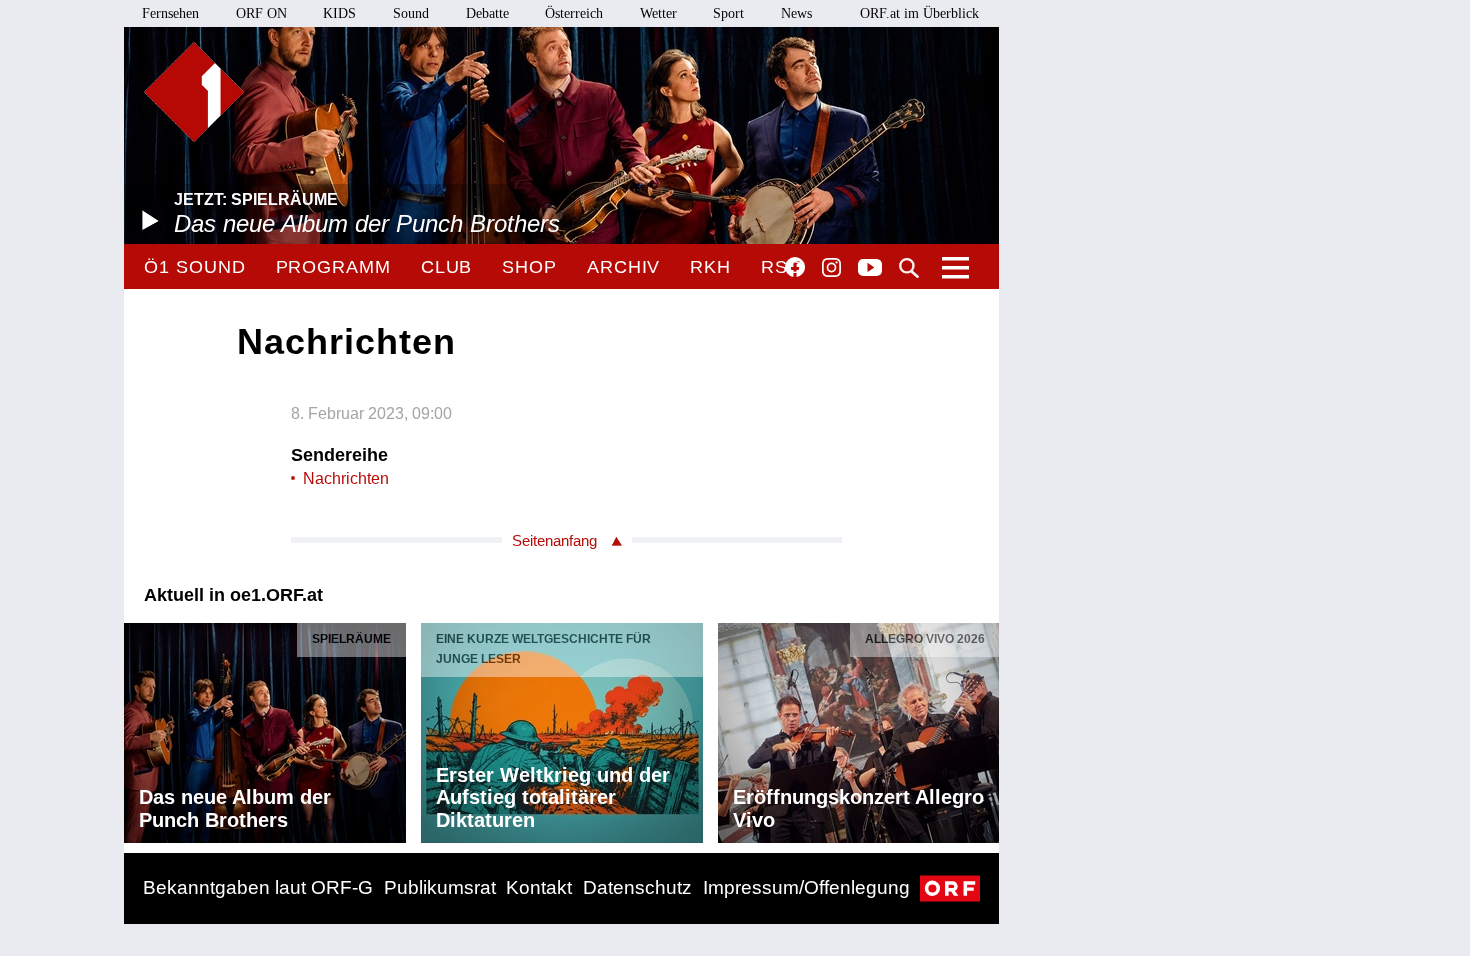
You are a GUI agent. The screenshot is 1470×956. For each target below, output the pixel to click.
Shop (529, 267)
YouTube (870, 269)
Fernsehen (170, 13)
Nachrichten (346, 478)
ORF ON (261, 13)
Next (983, 728)
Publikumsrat (440, 887)
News (796, 13)
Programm (333, 267)
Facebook (795, 267)
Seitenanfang (554, 540)
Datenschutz (637, 887)
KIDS (339, 13)
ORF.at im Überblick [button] (919, 13)
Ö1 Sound (194, 267)
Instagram (831, 268)
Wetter (658, 13)
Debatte (487, 13)
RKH (710, 267)
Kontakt (539, 887)
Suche (909, 268)
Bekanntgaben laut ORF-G (258, 887)
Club (447, 267)
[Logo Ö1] (194, 92)
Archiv (623, 267)
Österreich (574, 13)
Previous (140, 728)
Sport (728, 13)
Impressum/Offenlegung (806, 887)
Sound (411, 13)
